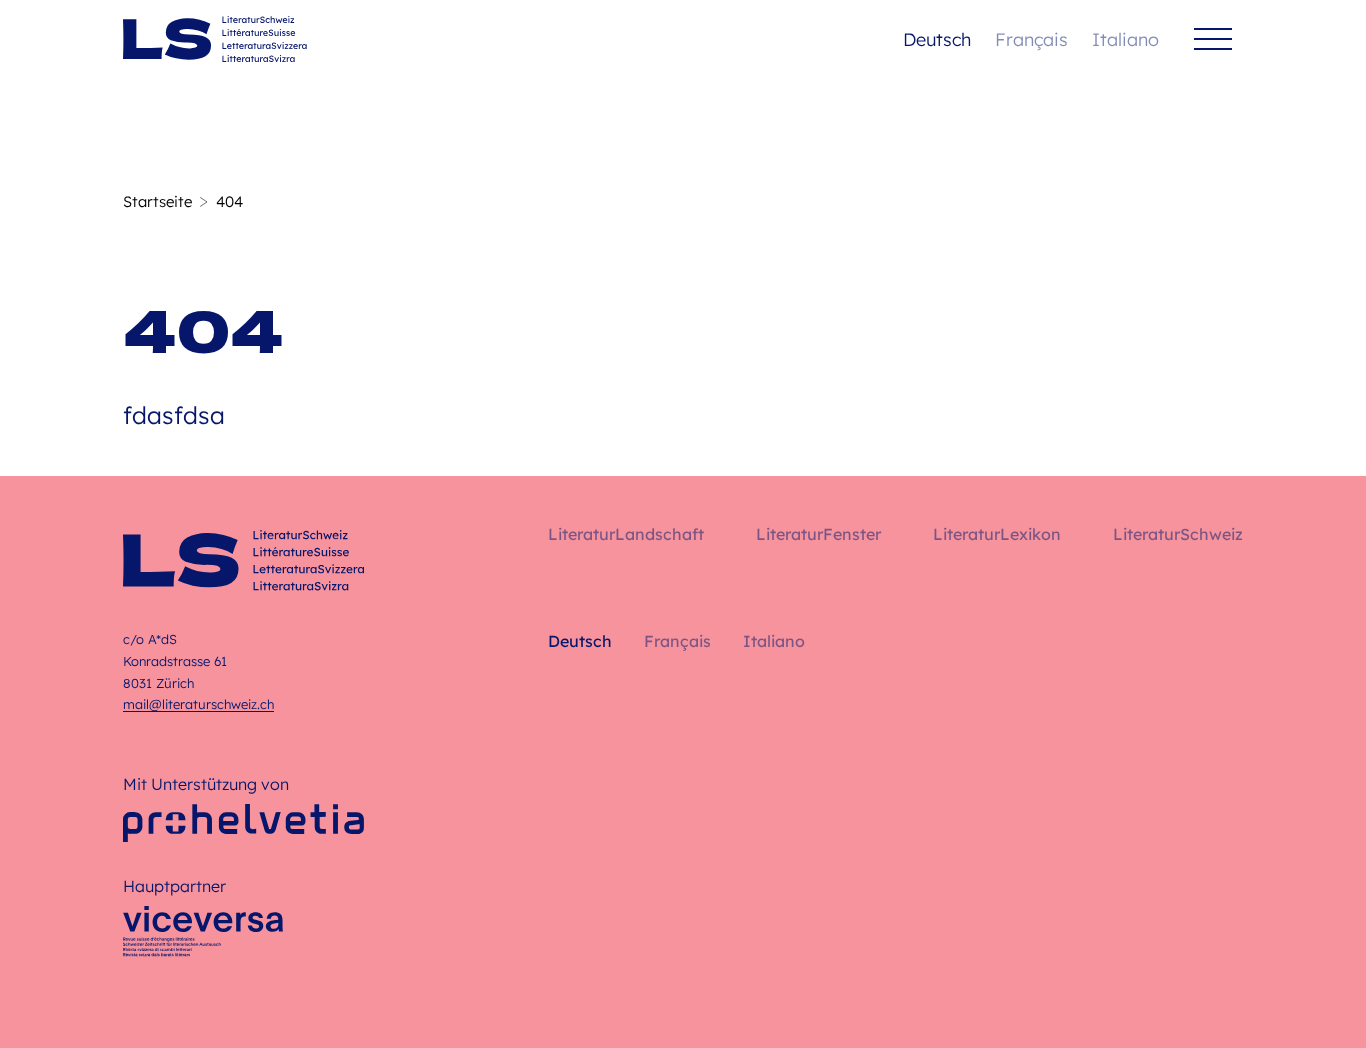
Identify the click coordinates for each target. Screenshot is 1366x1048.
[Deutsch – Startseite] (215, 39)
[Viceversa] (203, 937)
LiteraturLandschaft (626, 534)
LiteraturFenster (818, 534)
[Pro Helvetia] (243, 823)
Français (1031, 39)
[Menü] (1213, 39)
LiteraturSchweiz (1178, 534)
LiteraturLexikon (997, 534)
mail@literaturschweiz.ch (198, 704)
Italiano (1125, 39)
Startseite (157, 201)
